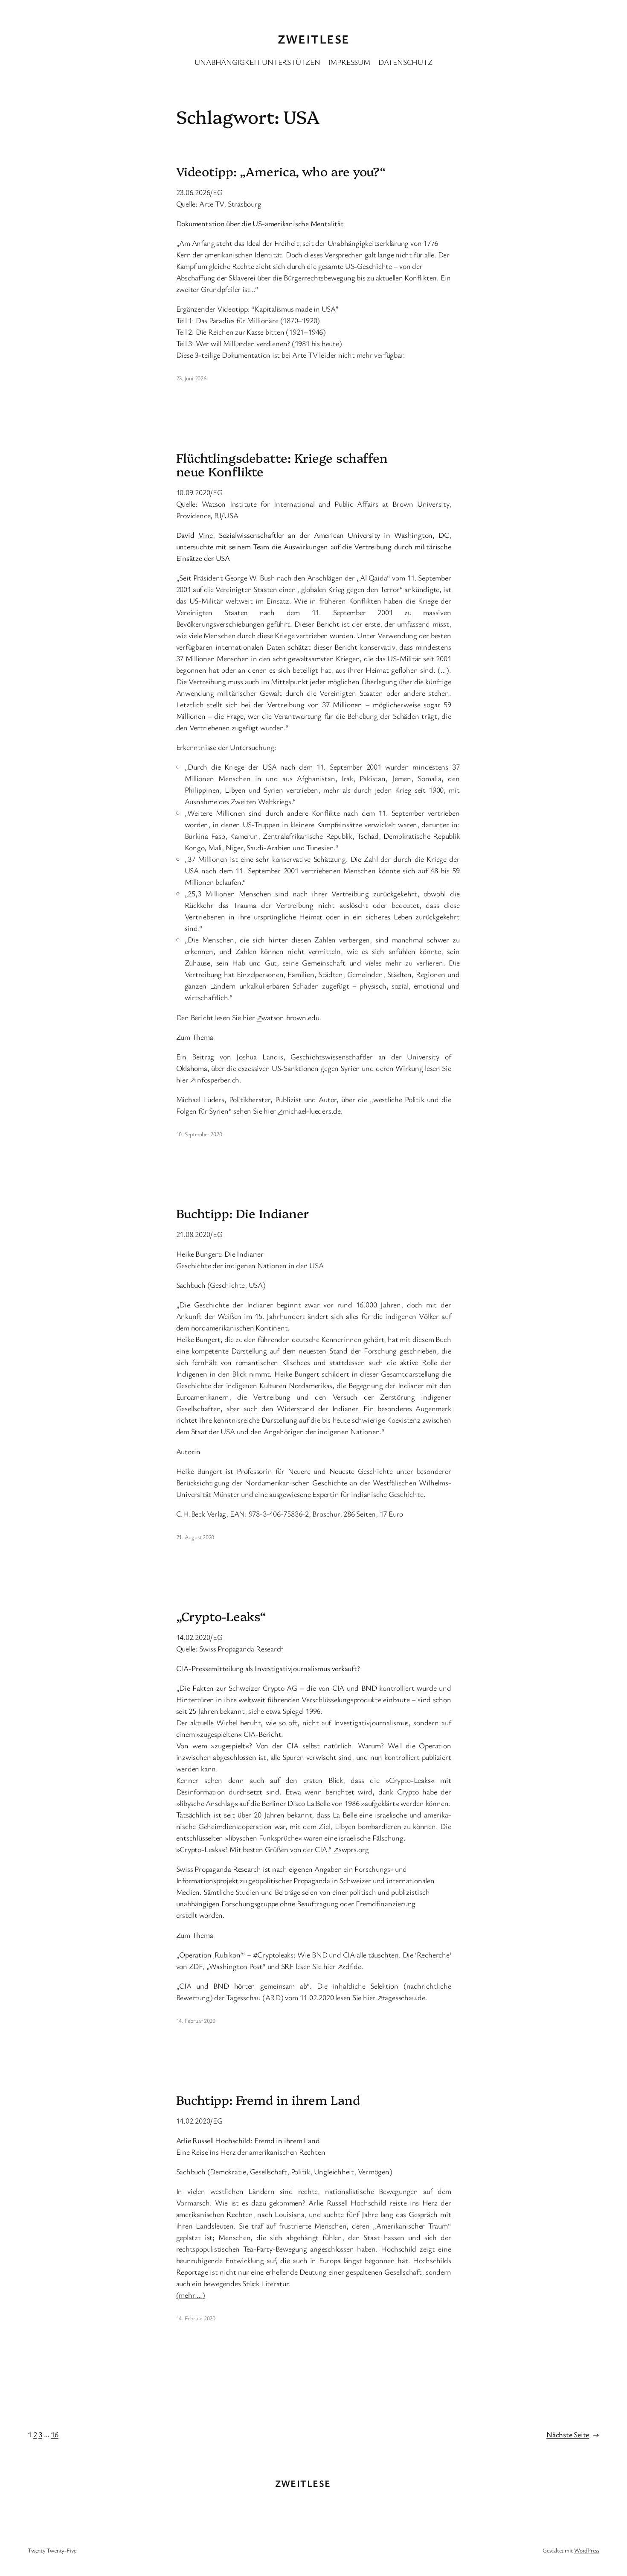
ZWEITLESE (314, 39)
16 (55, 2434)
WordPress (587, 2550)
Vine (206, 535)
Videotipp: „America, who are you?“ (281, 171)
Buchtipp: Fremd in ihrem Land (268, 2100)
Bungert (209, 1471)
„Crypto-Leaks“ (221, 1616)
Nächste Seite (573, 2434)
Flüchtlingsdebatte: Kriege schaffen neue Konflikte (282, 465)
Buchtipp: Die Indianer (243, 1213)
